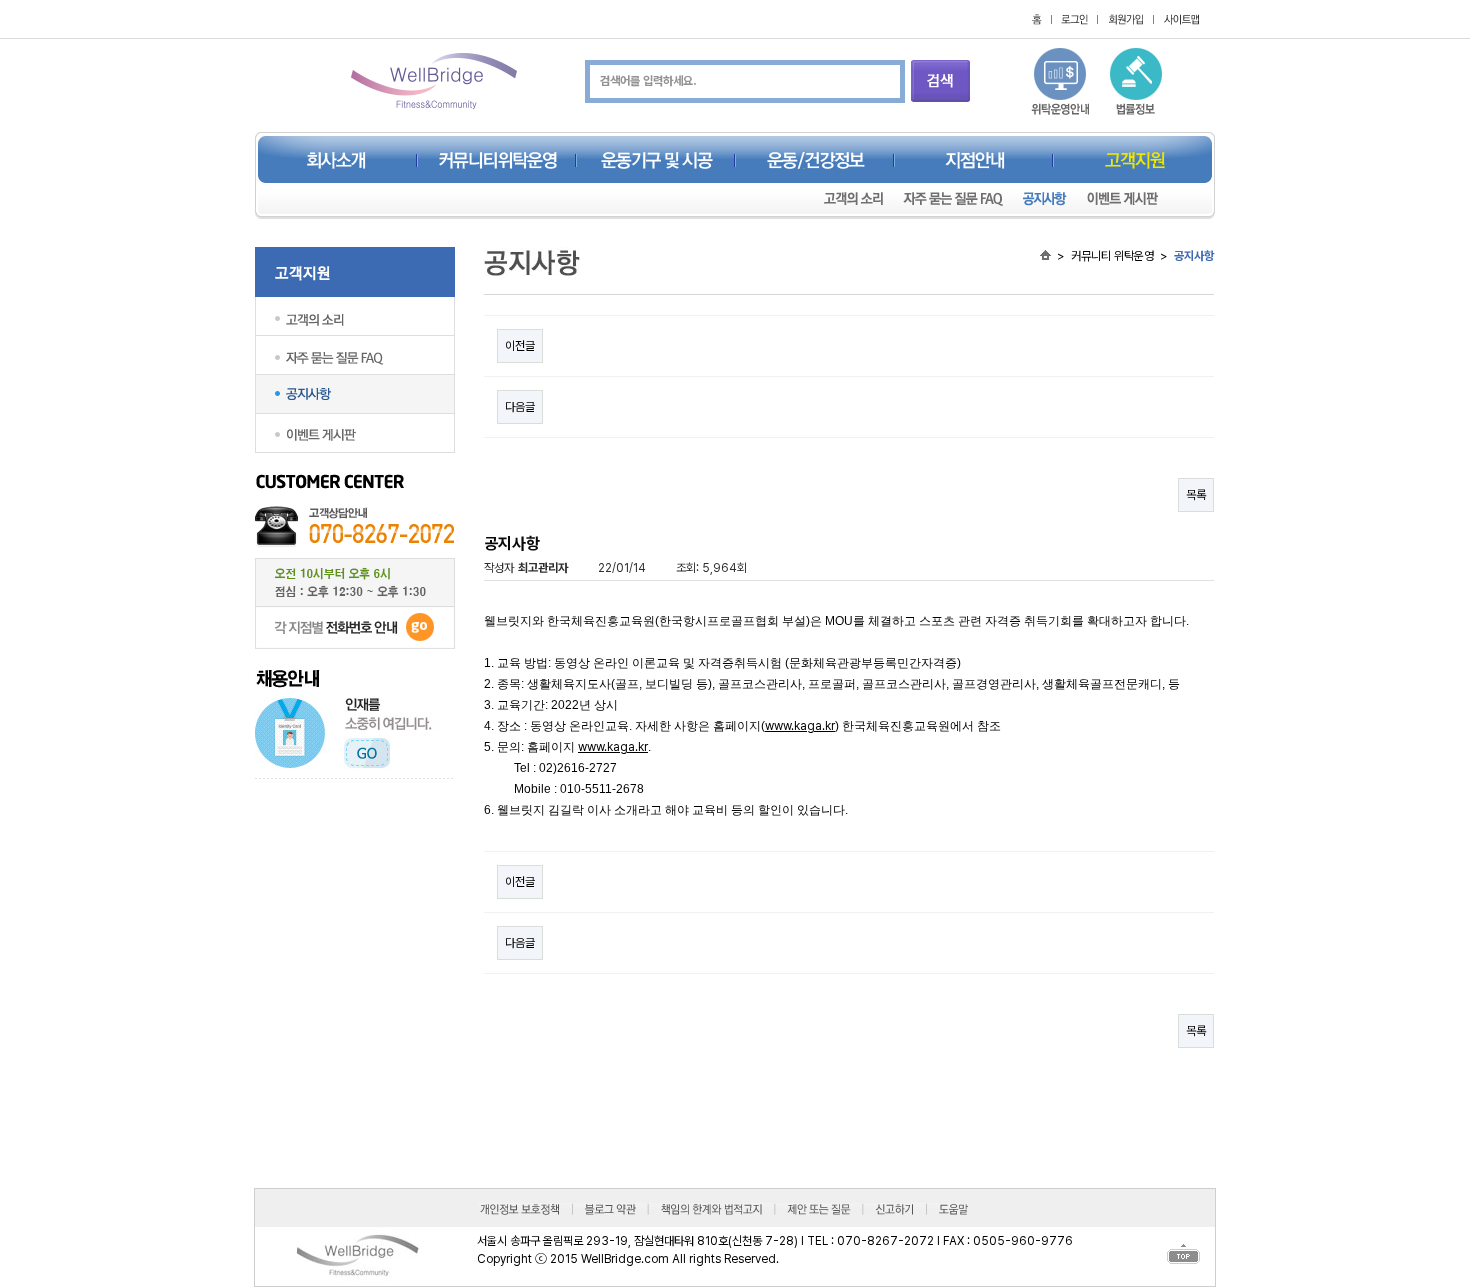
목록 (1196, 495)
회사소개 (336, 160)
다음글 (520, 407)
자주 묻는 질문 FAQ (953, 199)
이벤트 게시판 (1122, 199)
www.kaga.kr (800, 726)
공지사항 (1045, 199)
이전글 (520, 346)
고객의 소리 (853, 199)
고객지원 (1135, 160)
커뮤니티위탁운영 (498, 160)
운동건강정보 (816, 160)
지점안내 (975, 160)
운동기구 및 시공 (657, 160)
